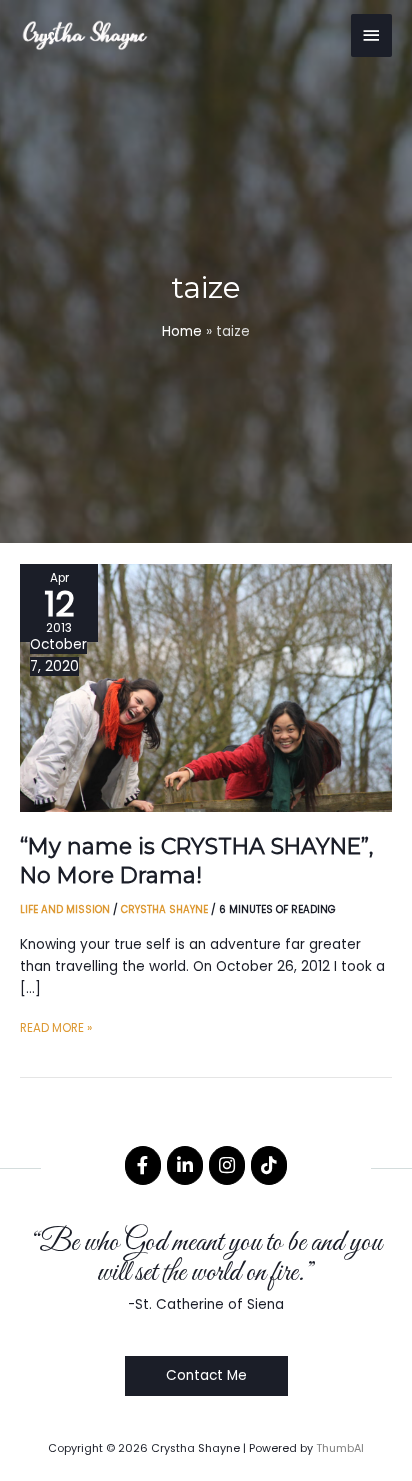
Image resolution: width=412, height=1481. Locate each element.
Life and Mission (65, 909)
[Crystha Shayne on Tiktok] (269, 1165)
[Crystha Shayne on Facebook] (143, 1165)
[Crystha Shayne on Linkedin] (185, 1165)
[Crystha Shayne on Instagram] (227, 1165)
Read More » (56, 1029)
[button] (206, 1376)
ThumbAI (340, 1448)
